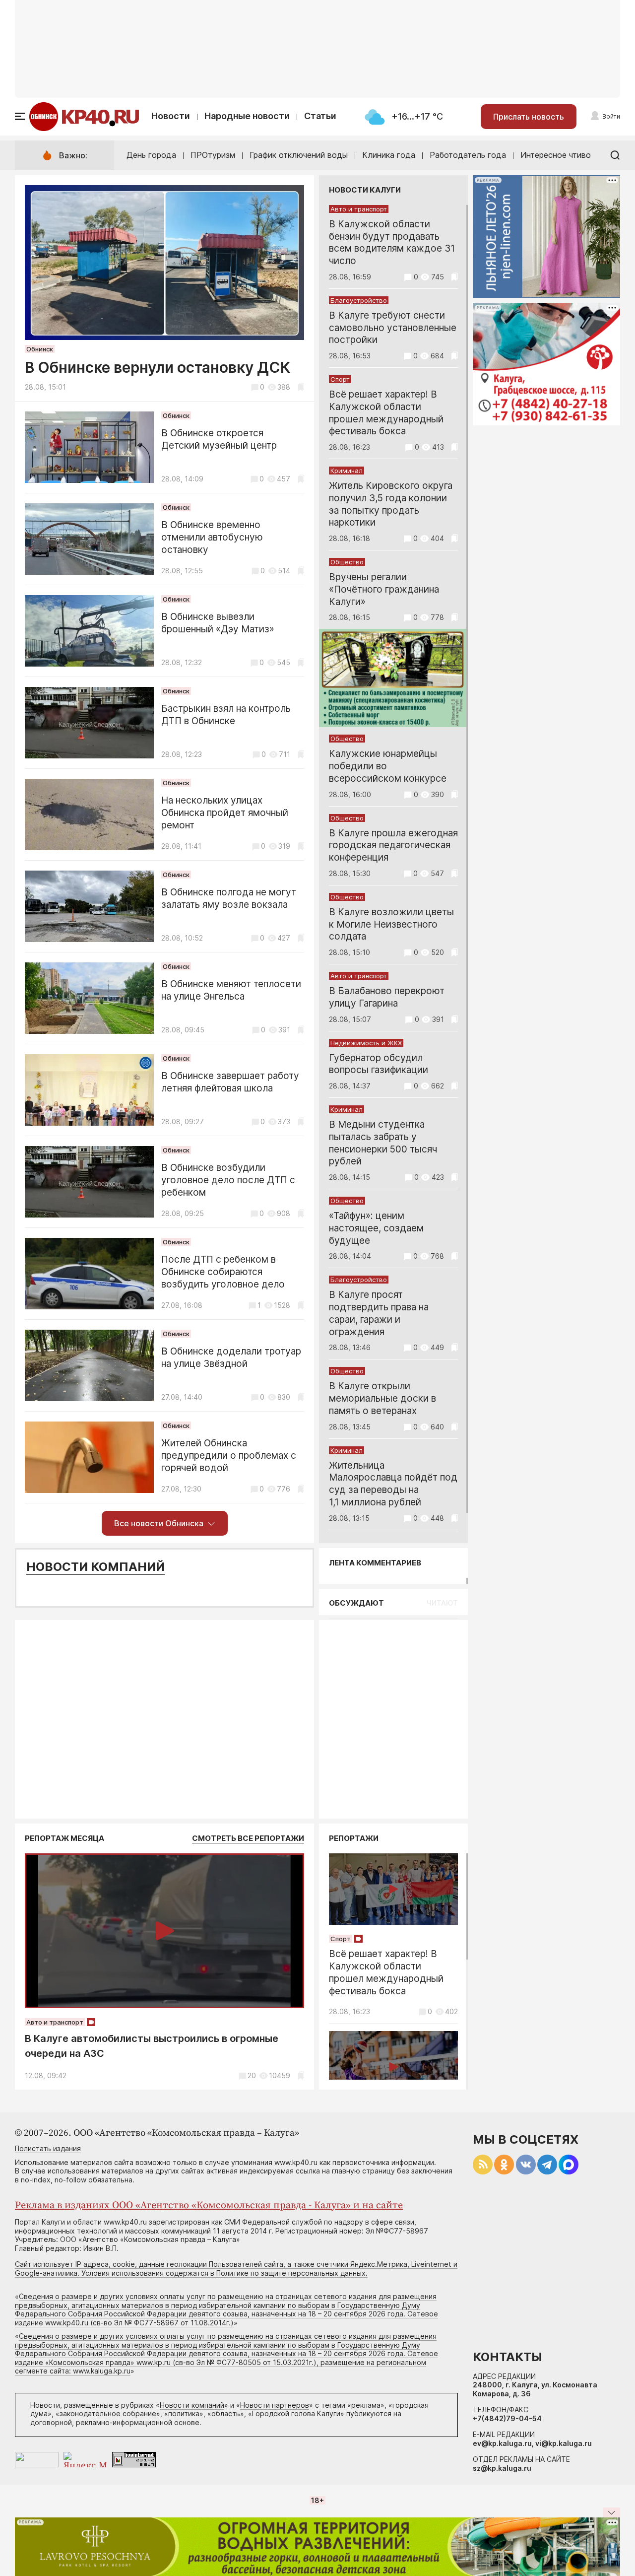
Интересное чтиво (556, 155)
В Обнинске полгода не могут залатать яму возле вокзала (229, 898)
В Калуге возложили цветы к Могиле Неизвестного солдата (391, 924)
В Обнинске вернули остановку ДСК (158, 367)
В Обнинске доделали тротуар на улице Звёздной (231, 1357)
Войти (611, 116)
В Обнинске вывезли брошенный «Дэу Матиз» (218, 623)
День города (151, 155)
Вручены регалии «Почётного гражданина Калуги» (384, 589)
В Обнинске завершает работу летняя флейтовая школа (230, 1082)
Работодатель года (468, 155)
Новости (171, 116)
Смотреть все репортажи (248, 1838)
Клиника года (389, 155)
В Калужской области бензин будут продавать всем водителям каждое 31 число (392, 242)
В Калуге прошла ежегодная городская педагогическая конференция (393, 846)
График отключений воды (299, 155)
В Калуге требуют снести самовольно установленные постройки (393, 328)
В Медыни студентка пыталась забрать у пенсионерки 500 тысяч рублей (383, 1143)
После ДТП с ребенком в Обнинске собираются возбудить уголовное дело (223, 1272)
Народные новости (247, 116)
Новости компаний (95, 1567)
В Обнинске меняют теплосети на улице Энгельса (231, 990)
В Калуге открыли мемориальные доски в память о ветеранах (382, 1398)
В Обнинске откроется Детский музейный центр (219, 439)
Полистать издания (48, 2148)
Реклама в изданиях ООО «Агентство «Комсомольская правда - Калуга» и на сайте (209, 2205)
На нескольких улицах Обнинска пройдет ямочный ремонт (225, 813)
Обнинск (40, 349)
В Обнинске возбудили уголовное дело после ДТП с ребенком (228, 1180)
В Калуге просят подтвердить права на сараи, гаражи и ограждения (379, 1313)
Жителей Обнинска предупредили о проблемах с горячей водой (229, 1456)
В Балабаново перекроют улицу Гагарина (387, 997)
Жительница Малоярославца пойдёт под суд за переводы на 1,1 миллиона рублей (393, 1484)
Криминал (347, 471)
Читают (442, 1603)
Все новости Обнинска (159, 1523)
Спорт (340, 379)
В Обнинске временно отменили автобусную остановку (212, 537)
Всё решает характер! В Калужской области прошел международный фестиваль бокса (386, 413)
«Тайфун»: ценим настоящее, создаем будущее (376, 1228)
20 (252, 2075)
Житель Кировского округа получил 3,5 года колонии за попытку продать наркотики (391, 504)
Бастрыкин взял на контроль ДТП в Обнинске (226, 715)
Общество (347, 562)
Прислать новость (529, 117)
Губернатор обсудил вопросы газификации (379, 1064)
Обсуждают (356, 1603)
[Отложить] (301, 387)
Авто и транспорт (359, 209)
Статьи (320, 116)
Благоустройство (359, 300)
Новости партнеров (275, 2405)
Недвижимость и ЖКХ (366, 1043)
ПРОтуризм (213, 155)
